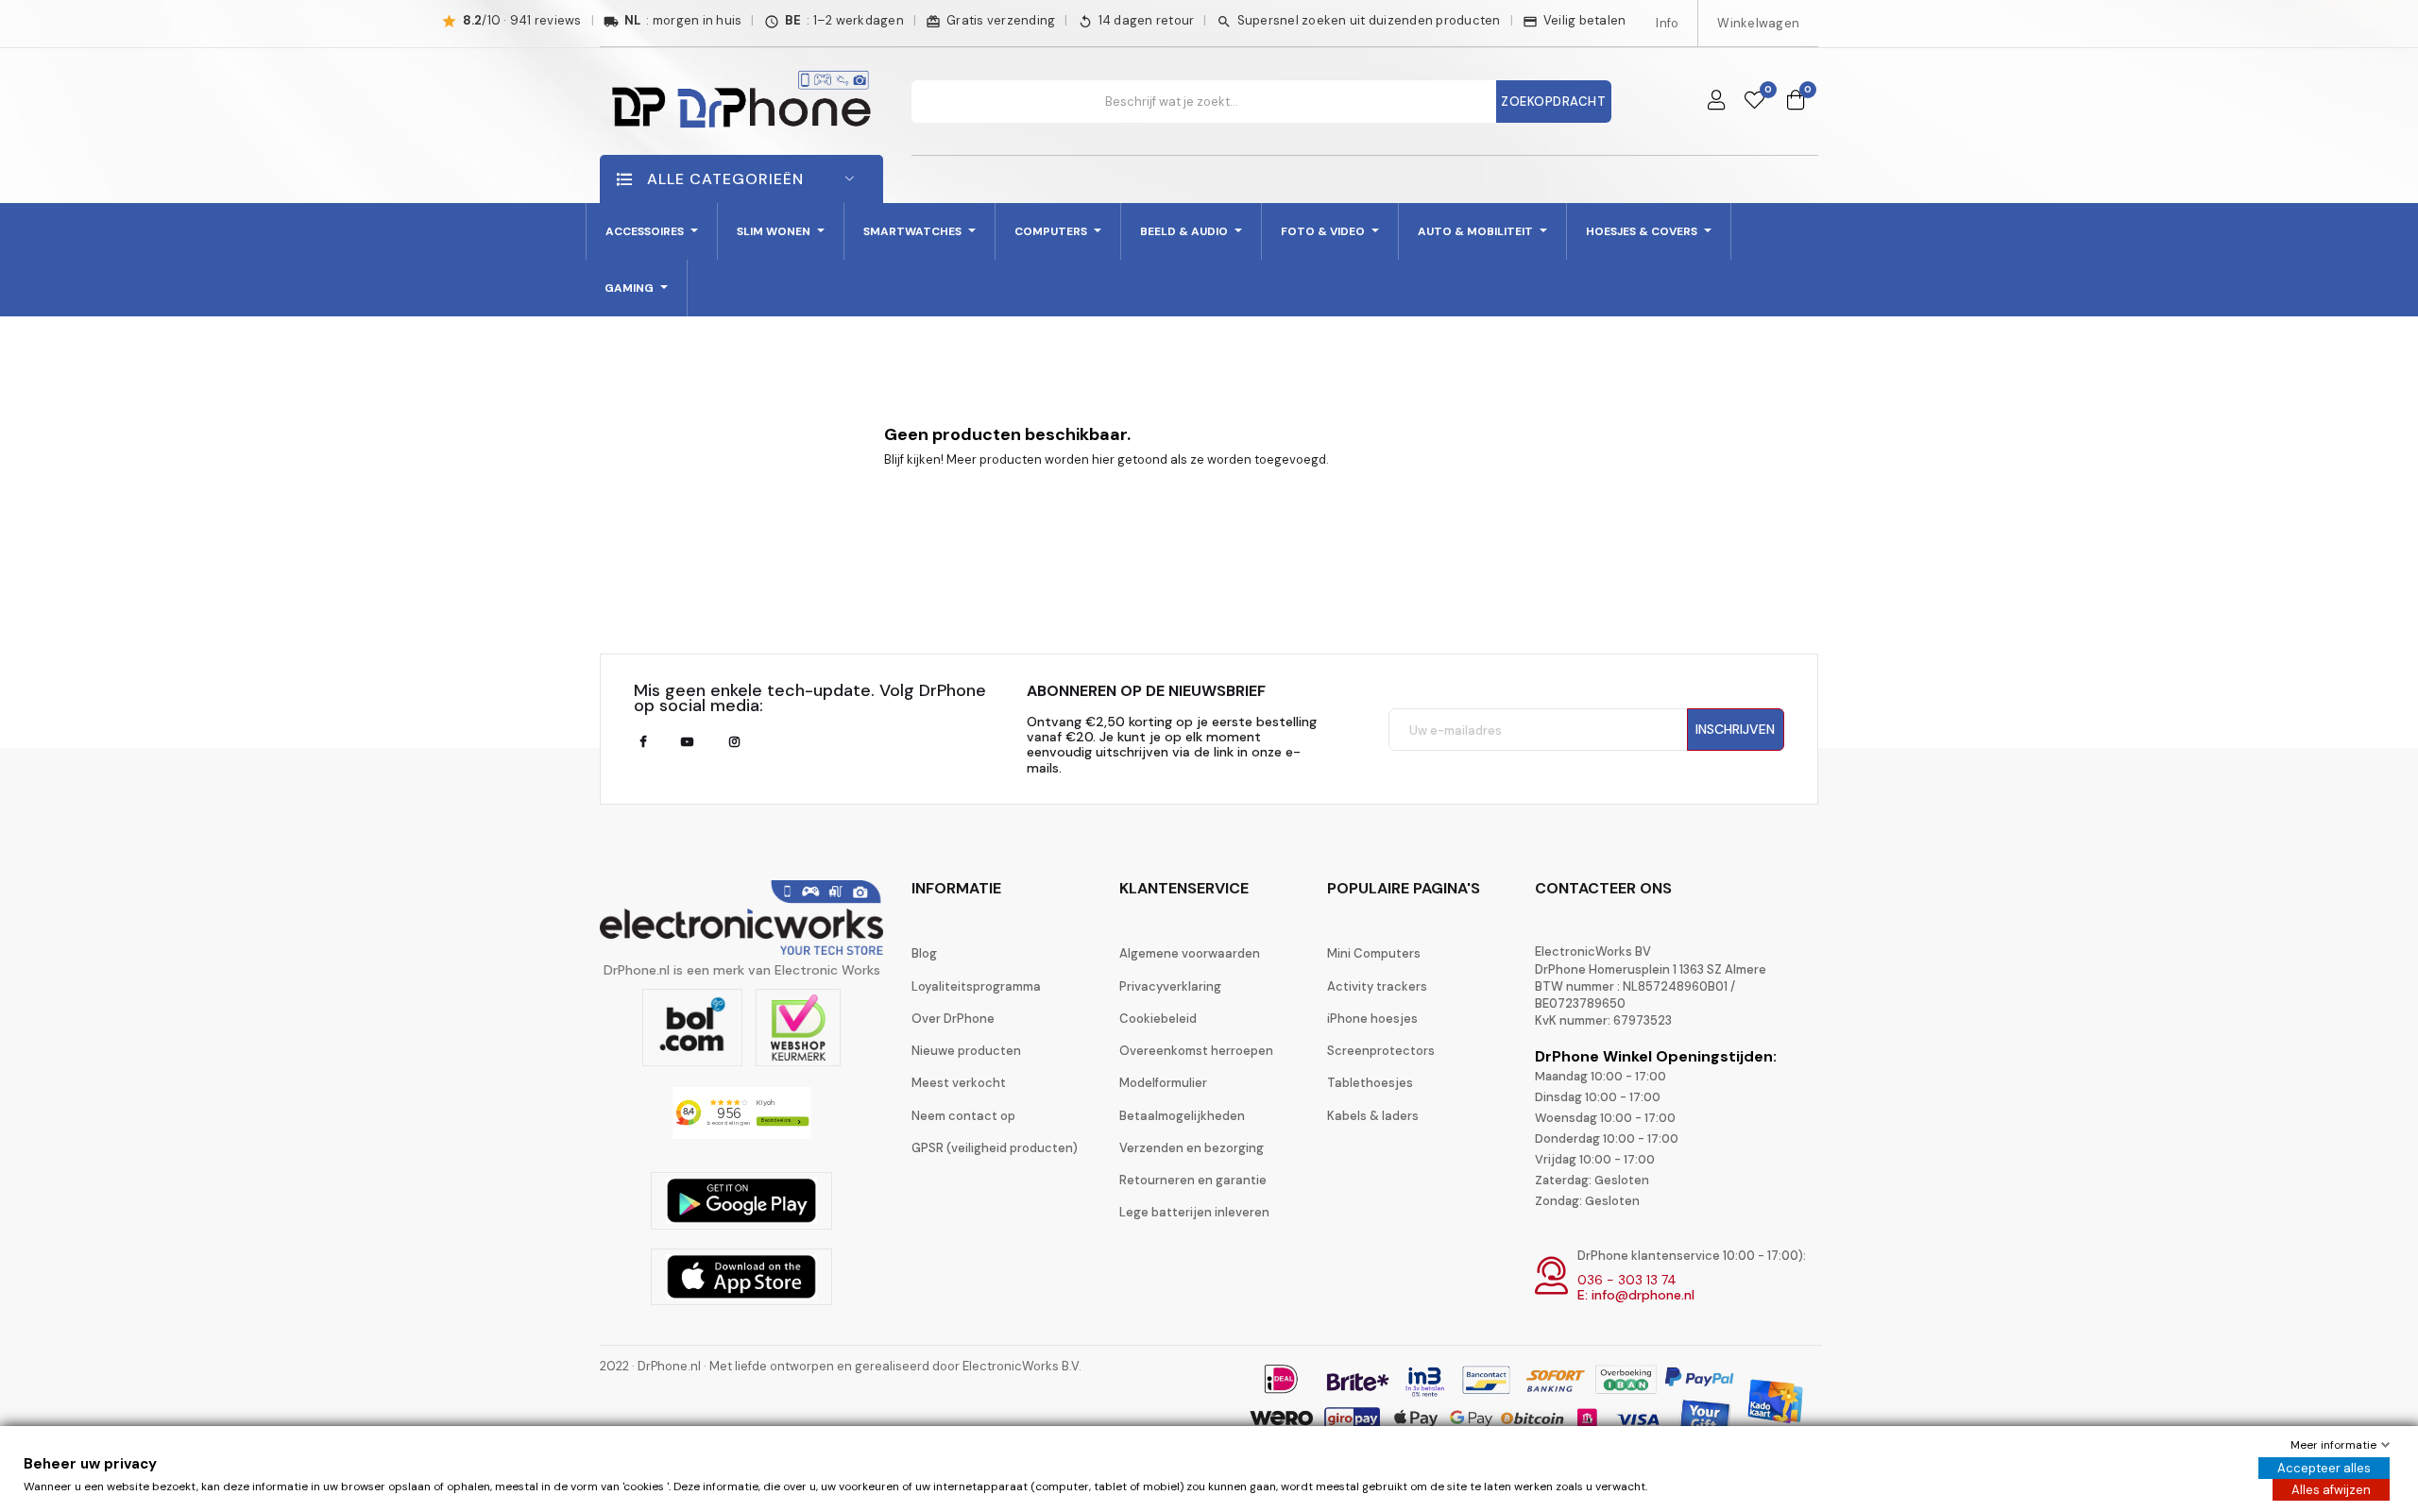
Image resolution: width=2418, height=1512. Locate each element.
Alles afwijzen (2331, 1490)
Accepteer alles (2324, 1468)
